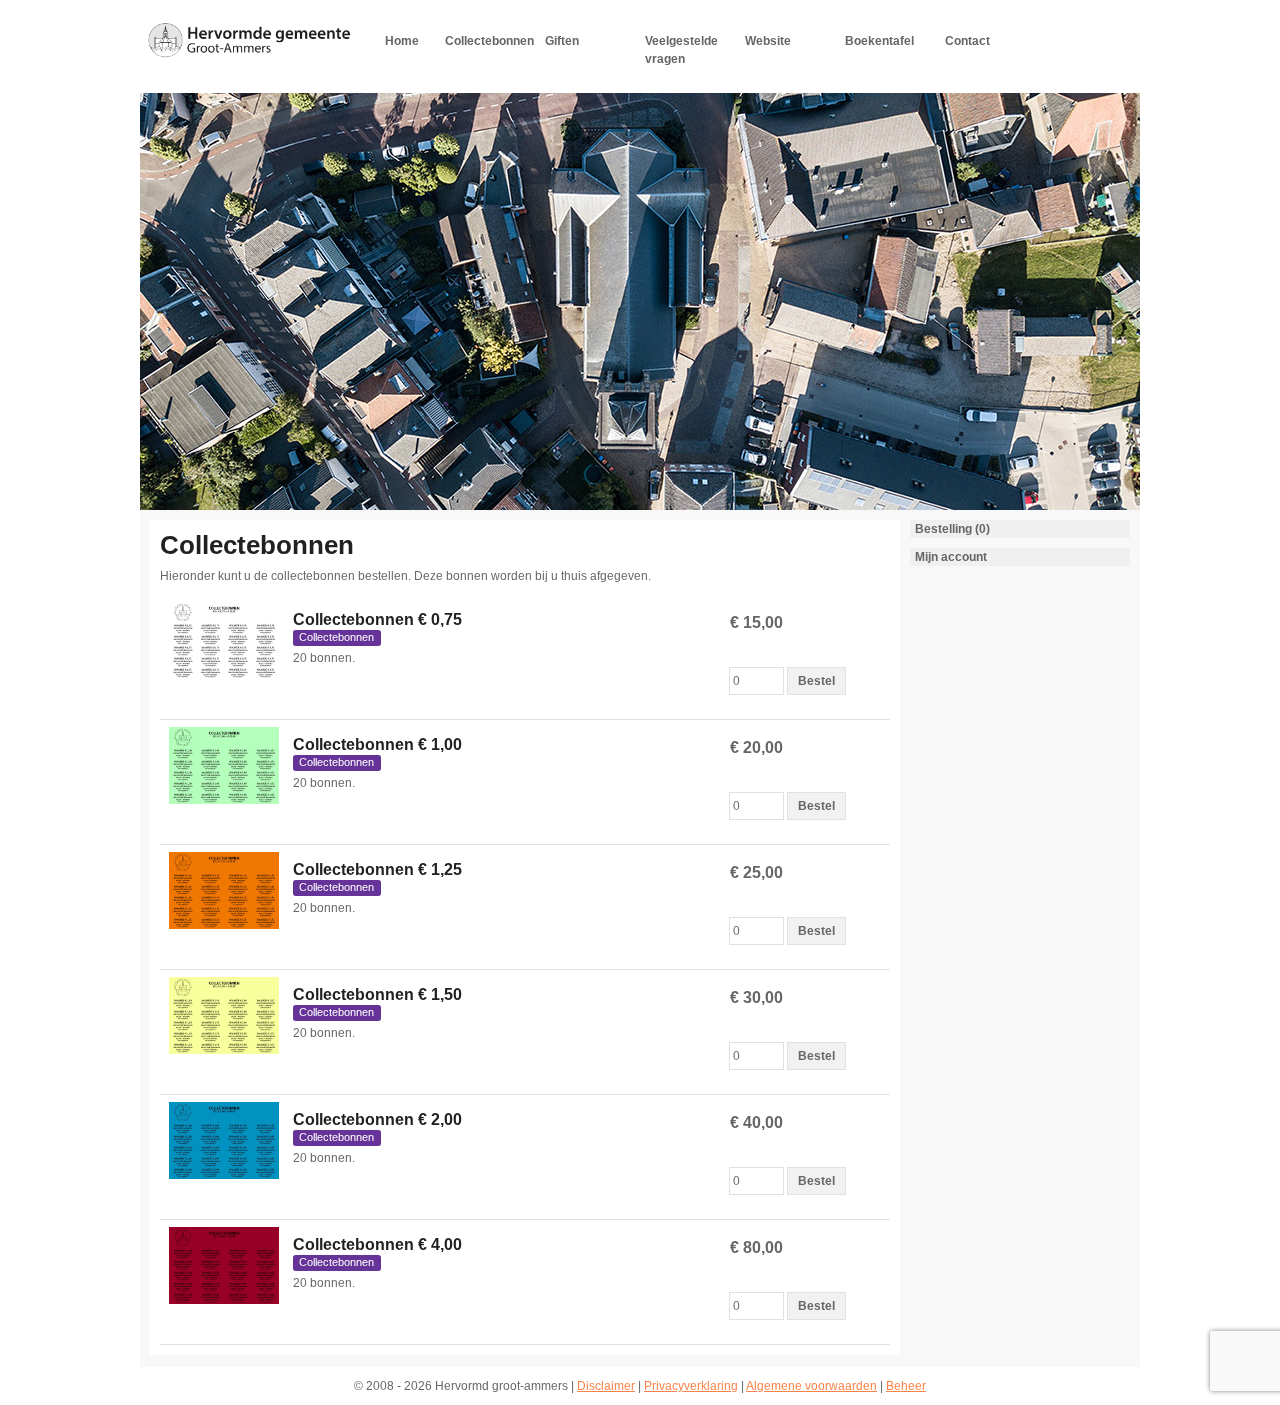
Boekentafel (879, 41)
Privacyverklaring (691, 1386)
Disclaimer (606, 1386)
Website (768, 41)
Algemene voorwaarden (811, 1386)
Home (402, 41)
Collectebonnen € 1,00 (377, 744)
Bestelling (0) (952, 529)
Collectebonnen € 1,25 (377, 869)
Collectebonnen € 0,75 (377, 619)
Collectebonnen (489, 41)
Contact (967, 41)
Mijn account (951, 557)
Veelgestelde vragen (681, 50)
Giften (562, 41)
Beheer (906, 1386)
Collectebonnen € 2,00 (377, 1119)
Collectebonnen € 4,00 (377, 1244)
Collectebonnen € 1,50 (377, 994)
